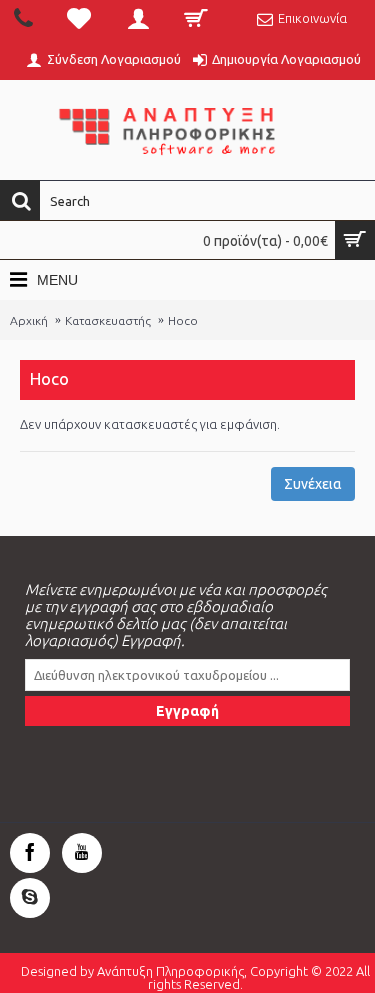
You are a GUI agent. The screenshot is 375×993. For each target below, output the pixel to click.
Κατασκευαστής (108, 320)
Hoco (183, 320)
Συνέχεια (313, 484)
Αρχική (29, 320)
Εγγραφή (187, 711)
